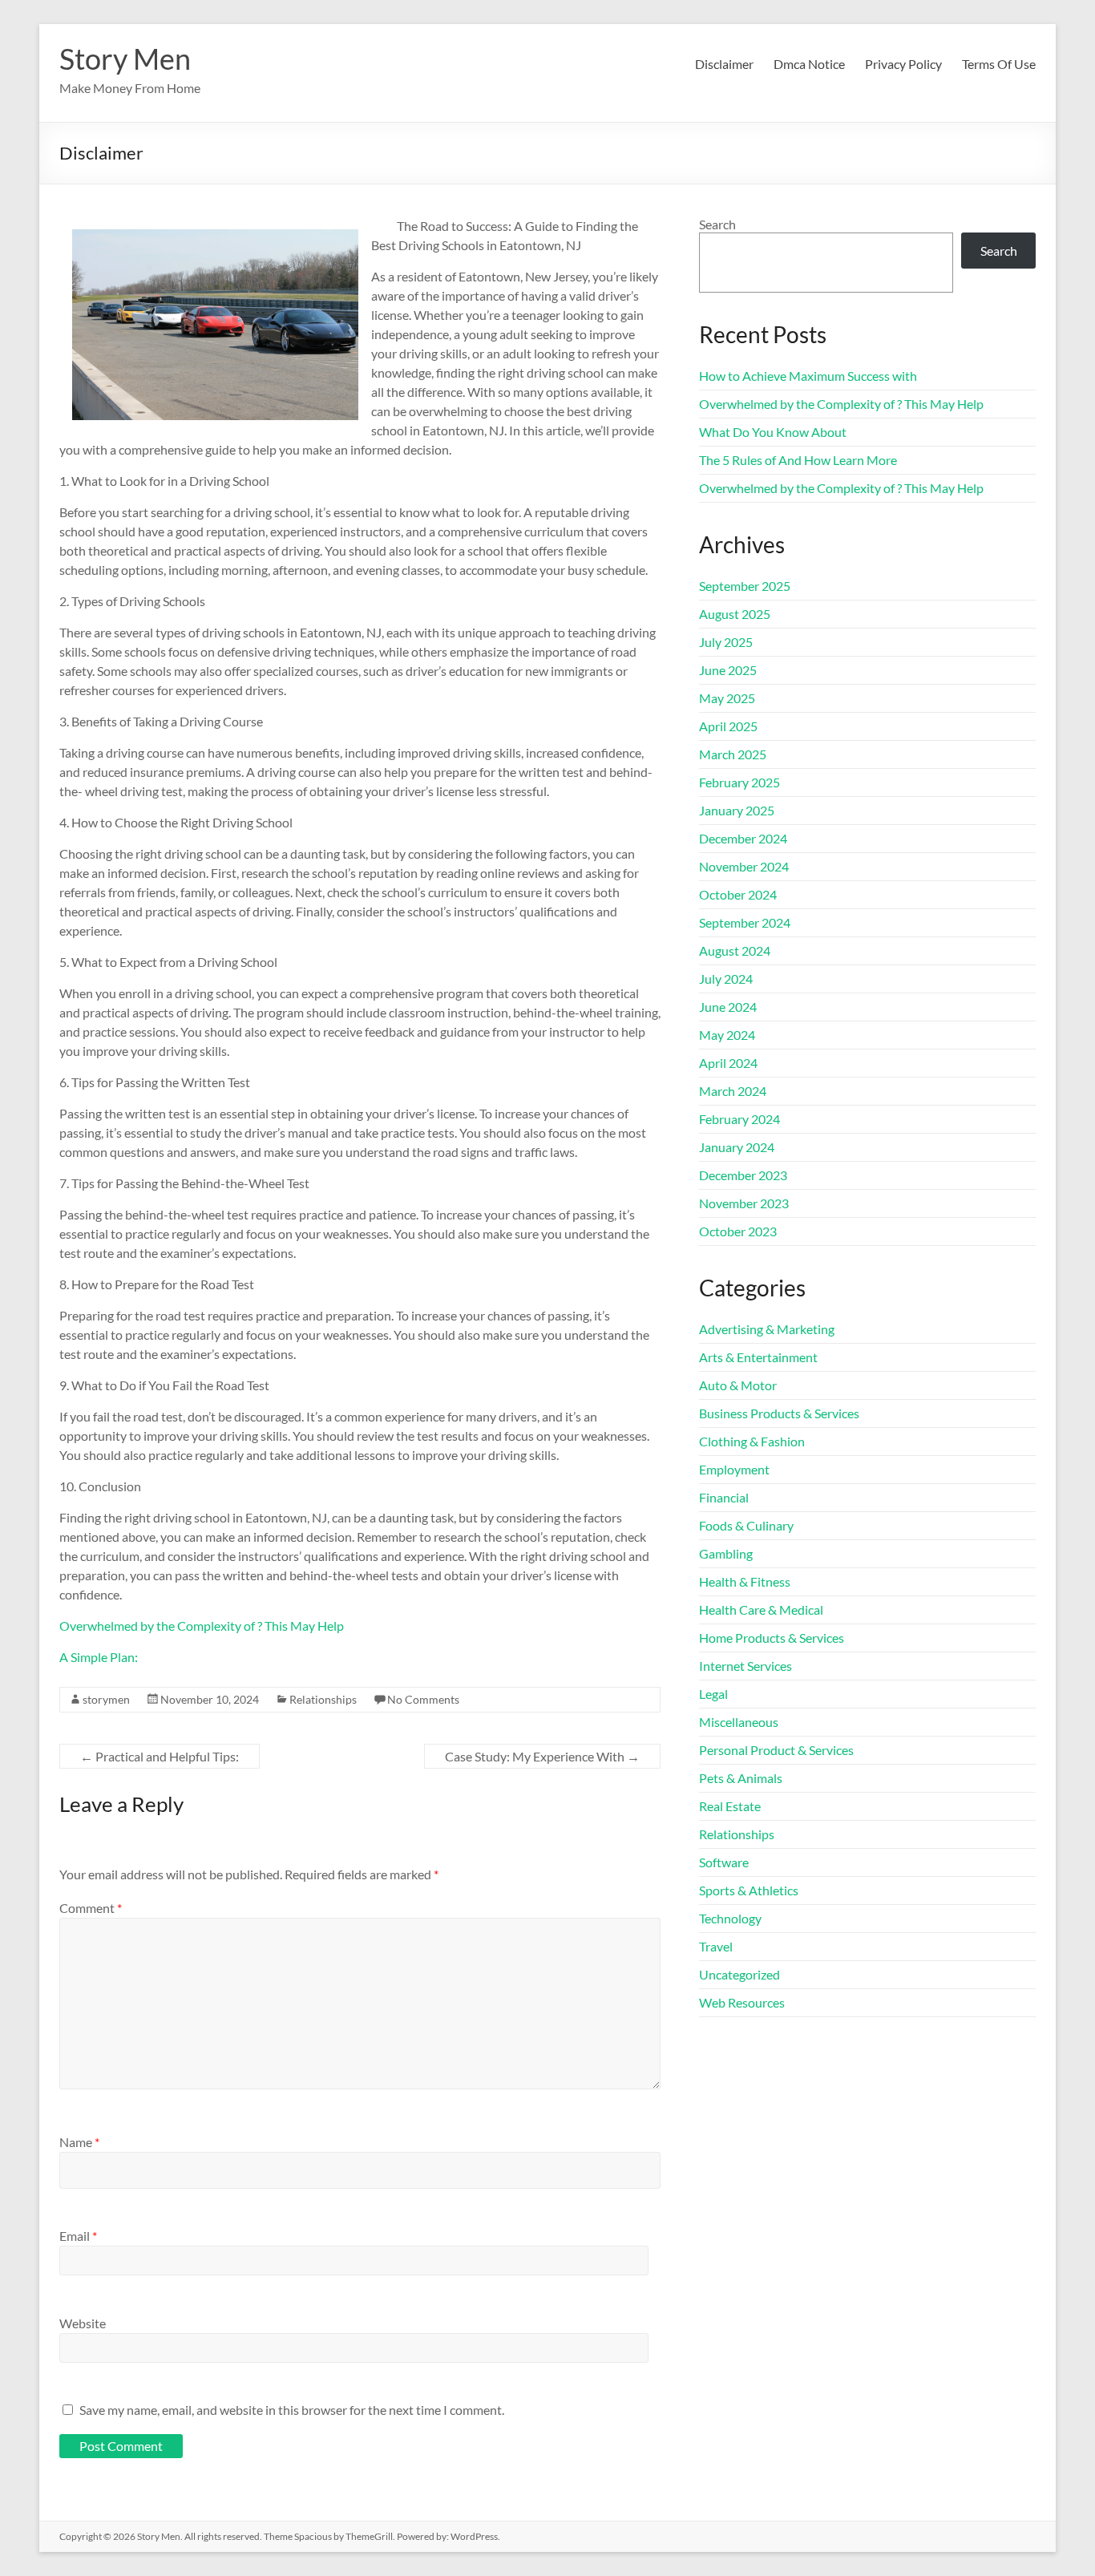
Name (79, 2142)
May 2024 (727, 1035)
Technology (730, 1918)
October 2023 (738, 1231)
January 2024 (737, 1147)
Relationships (323, 1699)
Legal (713, 1694)
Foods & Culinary (746, 1525)
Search (717, 224)
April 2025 (728, 726)
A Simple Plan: (99, 1657)
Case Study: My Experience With (542, 1756)
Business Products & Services (779, 1413)
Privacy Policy (903, 64)
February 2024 (739, 1119)
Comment (91, 1908)
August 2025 (735, 614)
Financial (724, 1497)
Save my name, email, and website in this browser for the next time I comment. (292, 2410)
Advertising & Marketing (767, 1329)
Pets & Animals (741, 1778)
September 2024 (745, 922)
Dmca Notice (809, 64)
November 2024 (744, 866)
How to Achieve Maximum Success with (808, 376)
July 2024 (726, 979)
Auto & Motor (738, 1385)
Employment (734, 1469)
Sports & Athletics (749, 1890)
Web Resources (742, 2002)
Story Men (125, 59)
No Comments (423, 1699)
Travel (716, 1946)
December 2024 (743, 838)
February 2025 (739, 782)
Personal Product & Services (776, 1750)
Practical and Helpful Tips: (160, 1756)
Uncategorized (739, 1974)
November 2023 (744, 1203)
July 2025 (726, 642)
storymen (106, 1699)
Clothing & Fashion (752, 1441)
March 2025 (733, 754)
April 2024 (728, 1063)
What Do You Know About (773, 432)
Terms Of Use (999, 64)
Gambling (726, 1553)
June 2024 (728, 1007)
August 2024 (735, 950)
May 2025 (727, 698)
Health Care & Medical (761, 1609)
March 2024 (733, 1091)
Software (724, 1862)
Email (78, 2236)
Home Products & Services (772, 1638)
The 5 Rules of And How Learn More (798, 460)
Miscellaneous (739, 1722)
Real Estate (730, 1806)
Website (83, 2323)
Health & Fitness (745, 1581)
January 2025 (737, 810)
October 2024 (738, 894)
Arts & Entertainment (758, 1357)
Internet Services (745, 1666)
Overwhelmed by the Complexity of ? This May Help (202, 1626)
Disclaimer (724, 64)
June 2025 (728, 670)
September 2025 (745, 586)
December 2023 (743, 1175)
